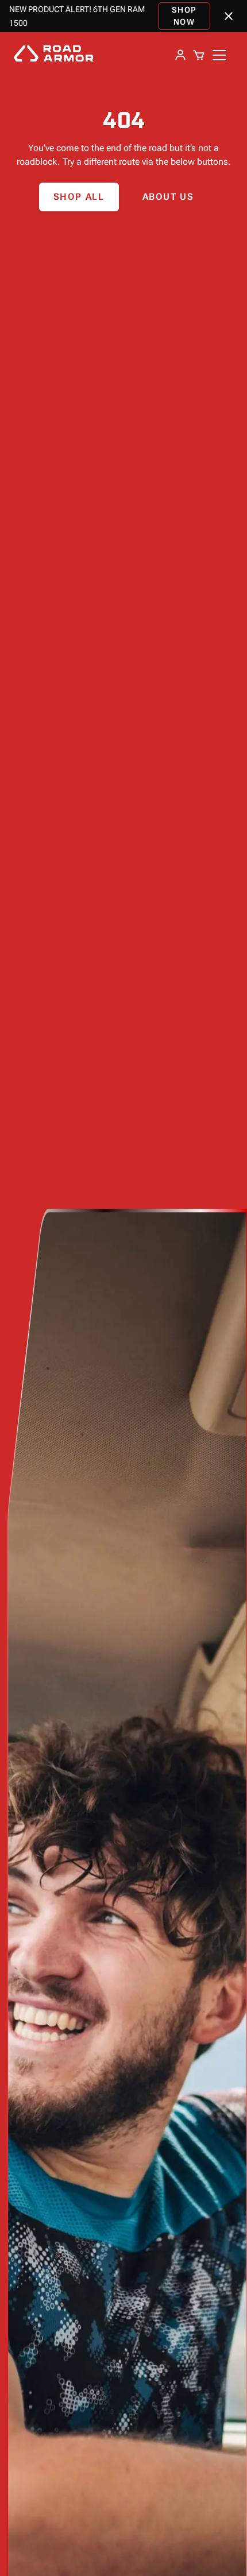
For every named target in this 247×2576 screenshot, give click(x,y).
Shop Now (184, 16)
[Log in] (180, 55)
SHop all (79, 197)
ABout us (168, 197)
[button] (199, 55)
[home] (57, 55)
